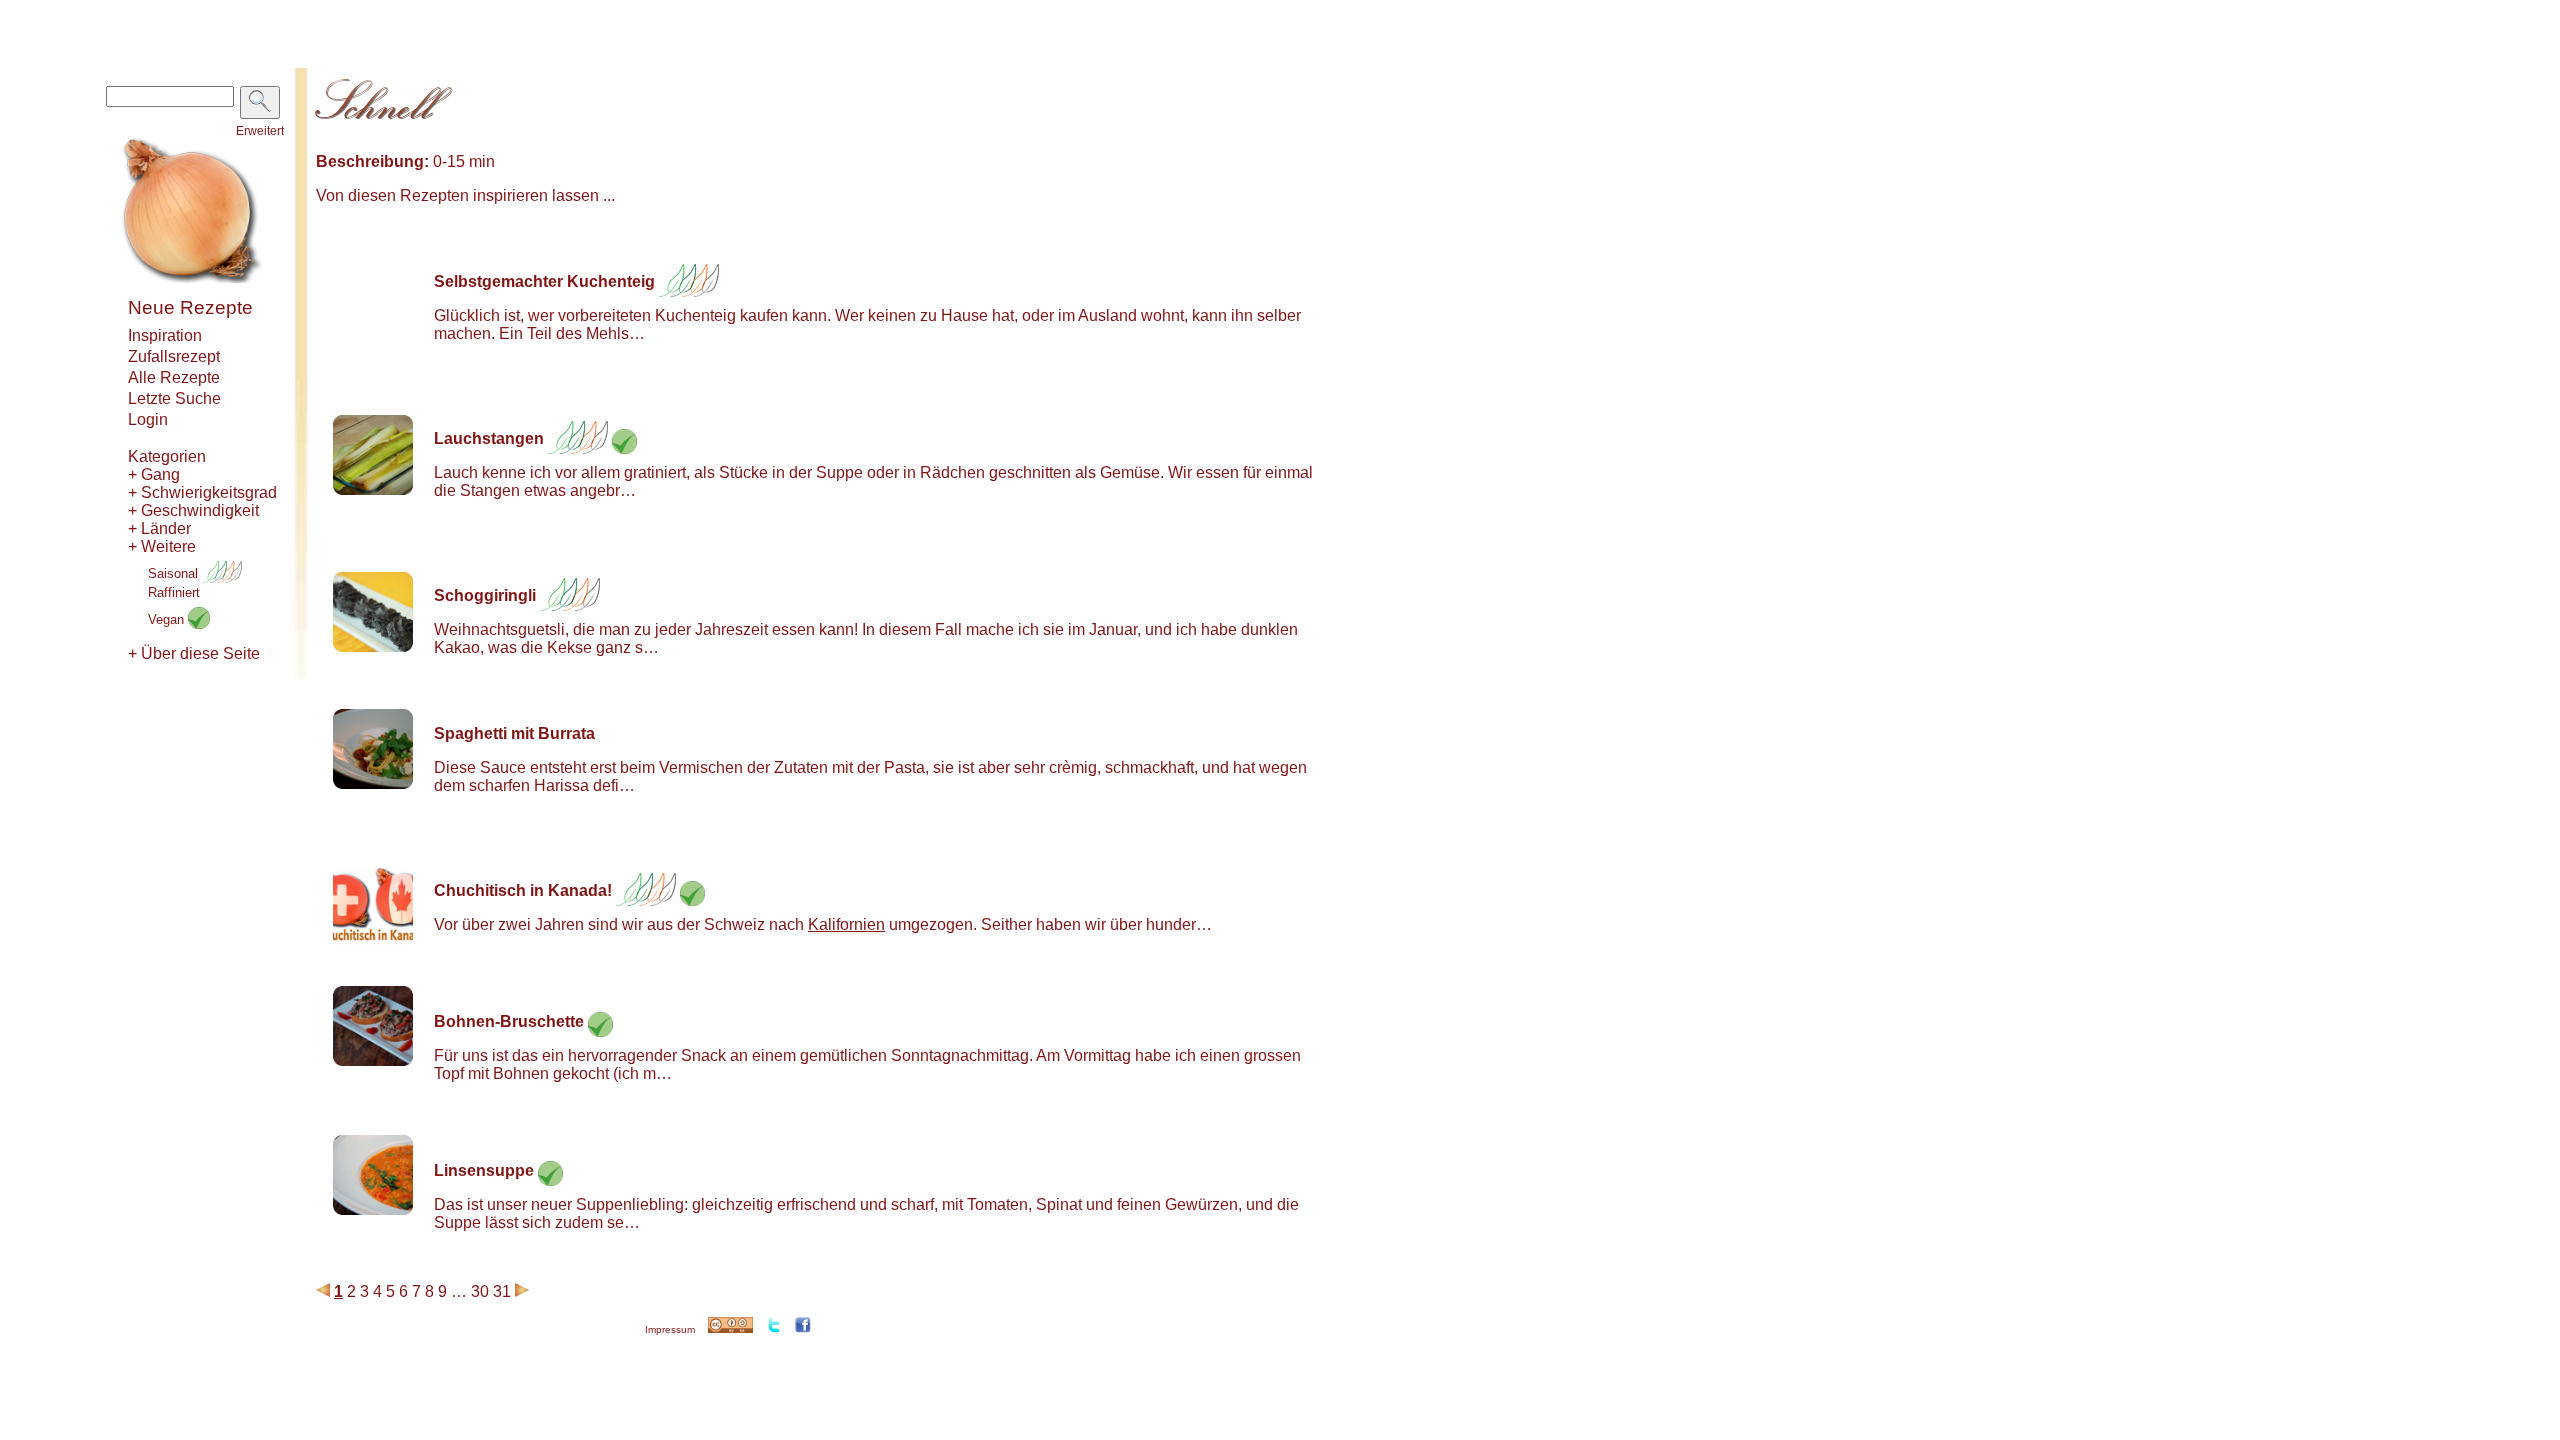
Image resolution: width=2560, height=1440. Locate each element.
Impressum (670, 1329)
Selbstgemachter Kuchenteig (544, 281)
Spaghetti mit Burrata (514, 733)
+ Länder (159, 528)
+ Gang (154, 474)
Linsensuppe (484, 1170)
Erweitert (260, 131)
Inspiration (165, 335)
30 (480, 1291)
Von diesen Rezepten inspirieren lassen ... (465, 195)
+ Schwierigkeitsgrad (202, 492)
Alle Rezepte (174, 377)
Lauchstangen (489, 438)
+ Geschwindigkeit (193, 510)
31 (502, 1291)
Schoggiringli (485, 595)
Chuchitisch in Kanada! (523, 890)
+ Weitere (162, 546)
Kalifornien (846, 924)
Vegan (168, 619)
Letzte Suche (174, 398)
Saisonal (175, 573)
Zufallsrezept (174, 356)
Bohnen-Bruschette (509, 1021)
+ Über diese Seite (194, 653)
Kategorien (167, 456)
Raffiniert (174, 592)
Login (148, 419)
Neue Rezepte (190, 307)
